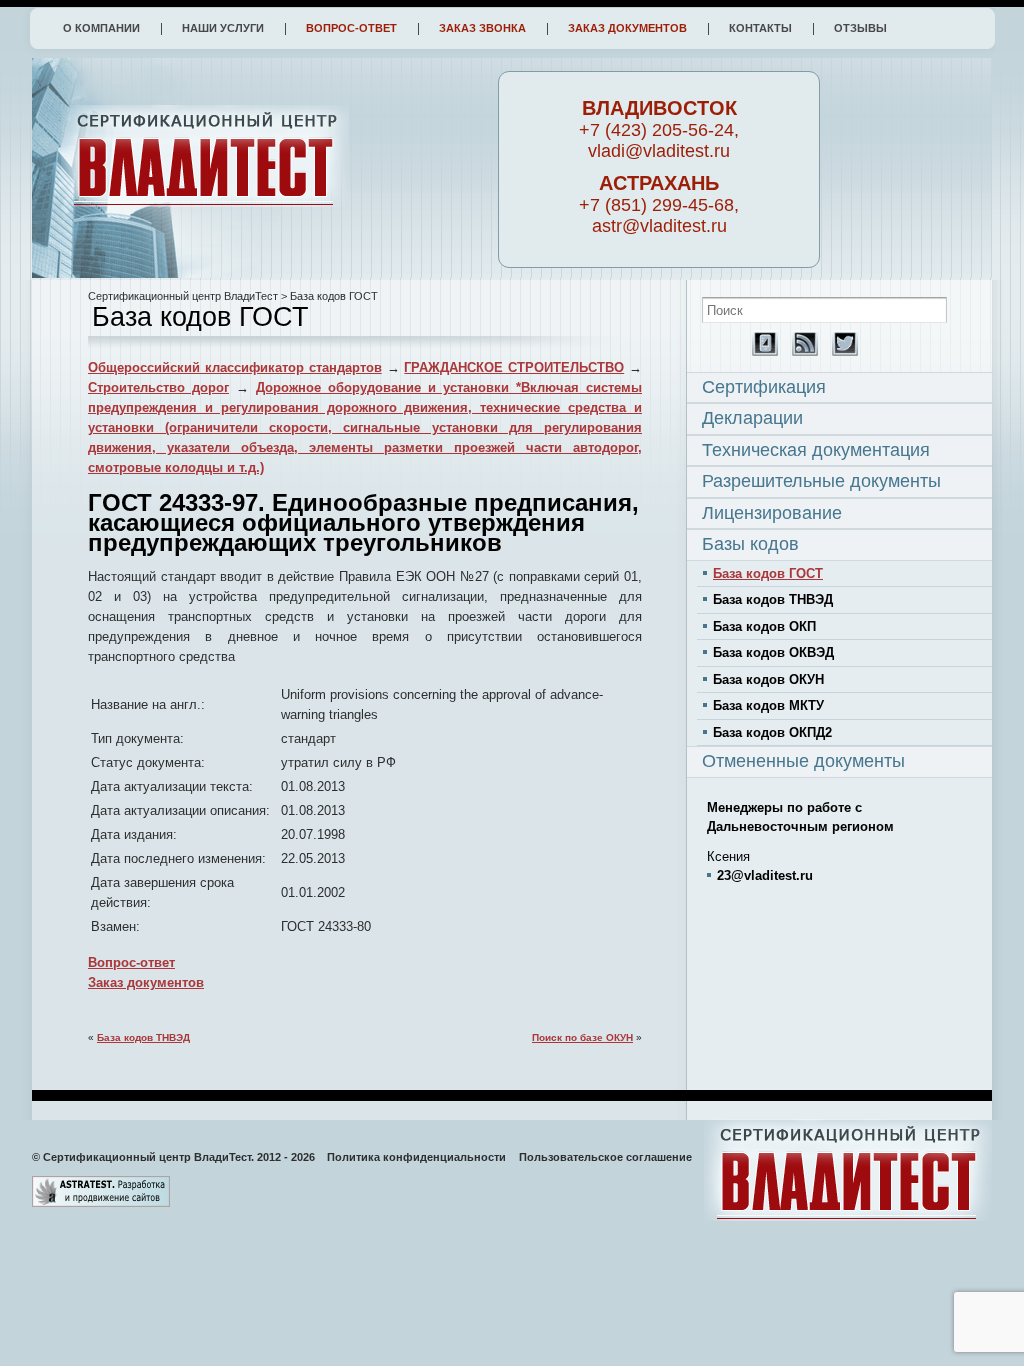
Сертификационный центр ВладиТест (183, 296)
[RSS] (800, 351)
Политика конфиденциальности (416, 1157)
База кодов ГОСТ (768, 573)
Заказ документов (627, 28)
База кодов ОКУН (768, 679)
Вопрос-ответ (351, 28)
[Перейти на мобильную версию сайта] (760, 351)
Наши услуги (223, 28)
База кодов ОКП (764, 626)
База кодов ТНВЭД (143, 1037)
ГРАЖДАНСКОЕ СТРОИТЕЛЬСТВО (514, 367)
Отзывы (860, 28)
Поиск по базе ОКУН (582, 1037)
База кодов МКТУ (768, 705)
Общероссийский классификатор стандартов (235, 367)
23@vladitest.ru (765, 875)
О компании (101, 28)
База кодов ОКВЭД (773, 652)
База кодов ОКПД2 (772, 732)
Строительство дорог (158, 387)
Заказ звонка (482, 28)
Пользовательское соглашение (605, 1157)
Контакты (760, 28)
